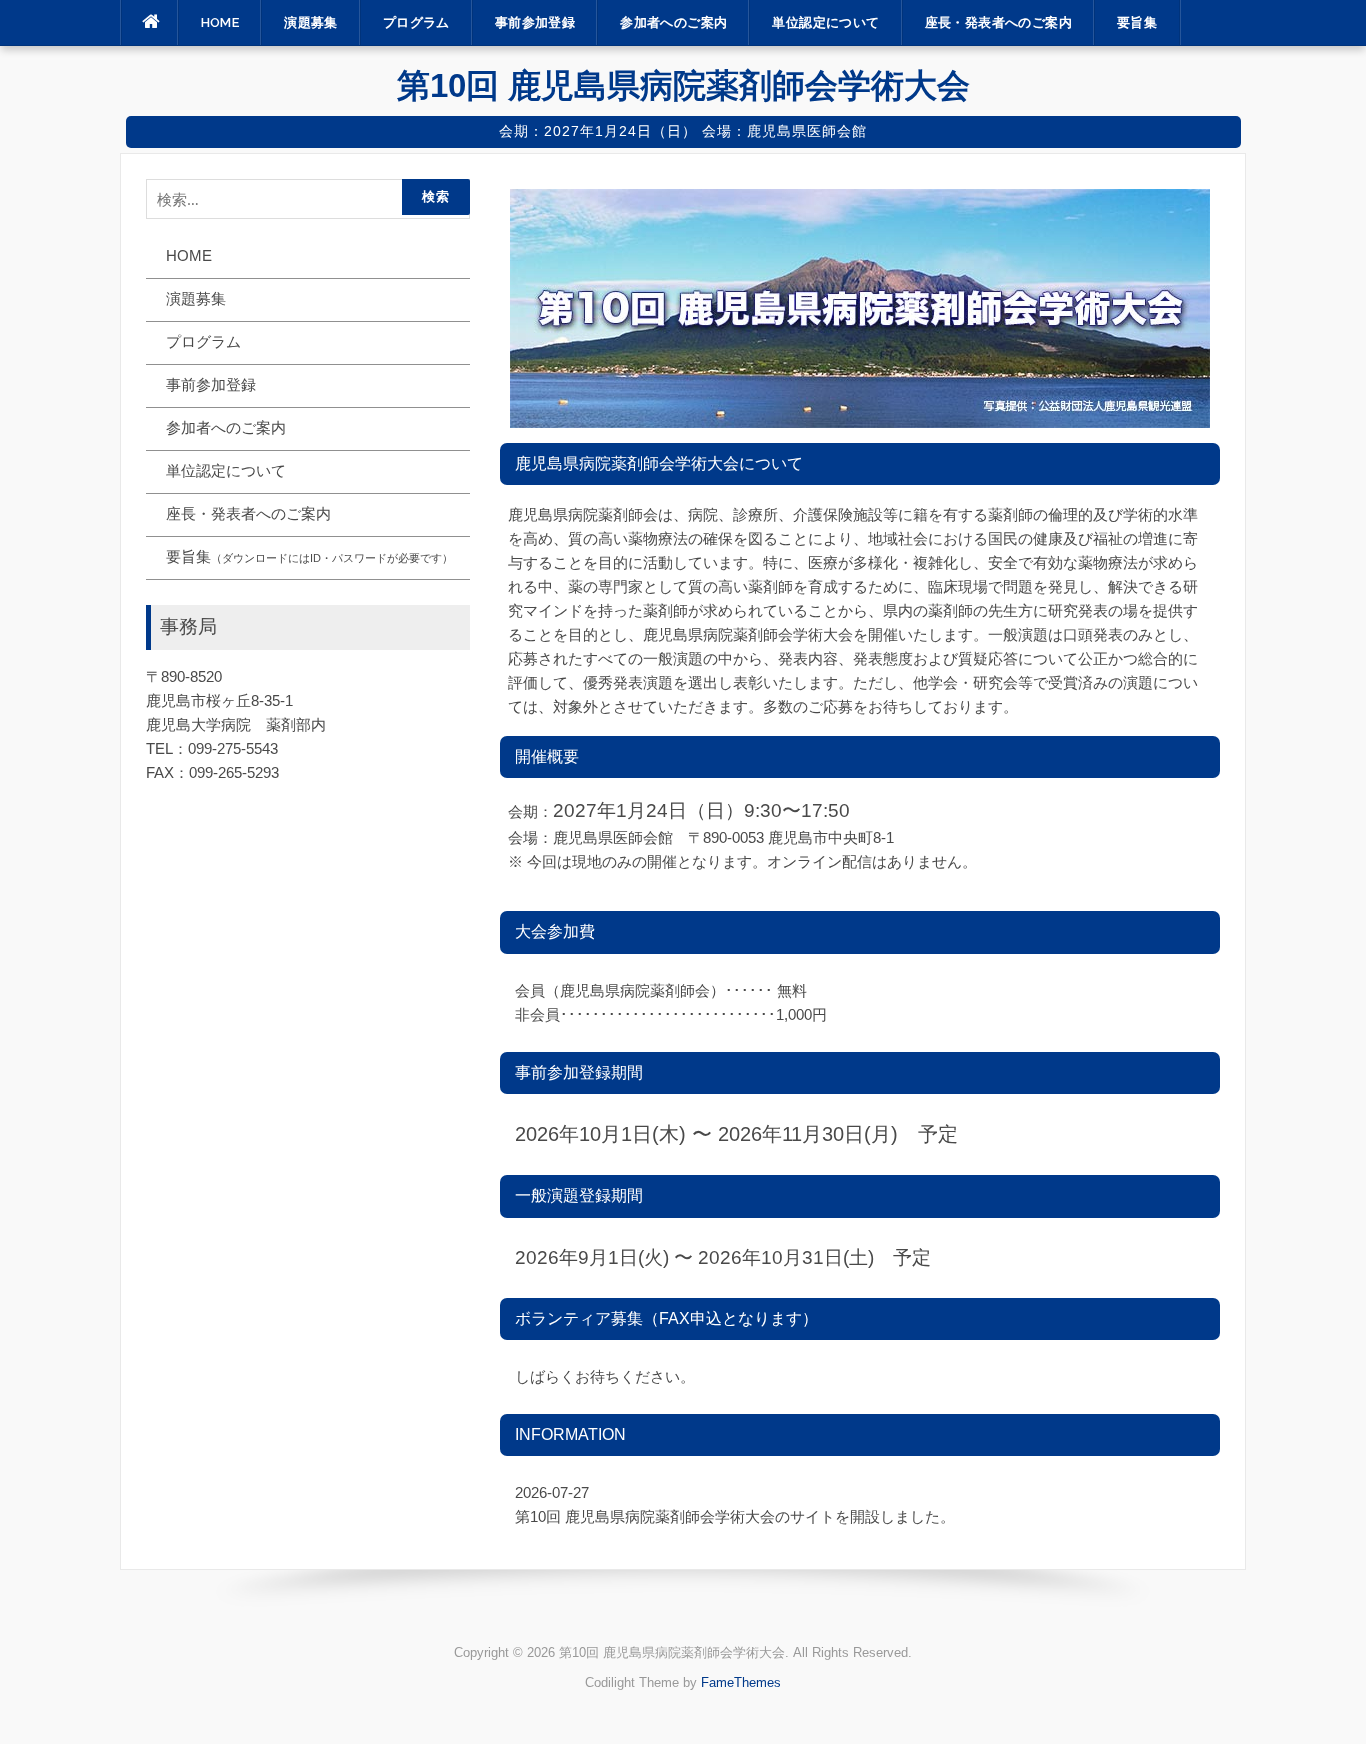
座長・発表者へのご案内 (998, 22)
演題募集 (311, 22)
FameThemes (741, 1682)
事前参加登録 (535, 22)
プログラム (416, 22)
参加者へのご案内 (673, 22)
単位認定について (825, 22)
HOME (220, 22)
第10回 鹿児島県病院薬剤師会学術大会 (683, 85)
